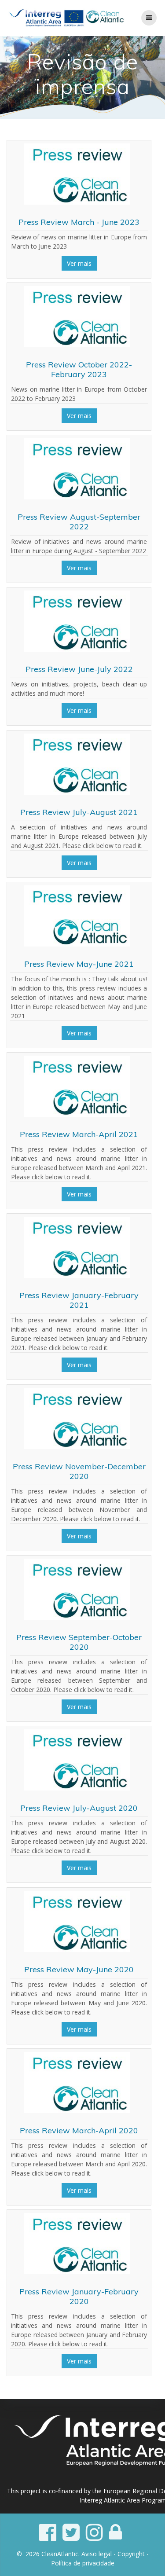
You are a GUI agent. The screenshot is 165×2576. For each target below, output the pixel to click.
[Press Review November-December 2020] (77, 1447)
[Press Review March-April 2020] (77, 2111)
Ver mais (79, 263)
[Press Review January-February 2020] (77, 2272)
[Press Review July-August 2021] (77, 792)
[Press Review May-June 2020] (77, 1950)
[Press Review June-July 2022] (77, 649)
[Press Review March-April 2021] (77, 1114)
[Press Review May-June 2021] (77, 944)
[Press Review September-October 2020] (77, 1617)
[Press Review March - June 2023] (77, 202)
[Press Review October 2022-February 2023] (77, 345)
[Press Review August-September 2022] (77, 497)
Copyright (131, 2554)
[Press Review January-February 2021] (77, 1275)
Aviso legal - (99, 2554)
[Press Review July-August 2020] (77, 1788)
